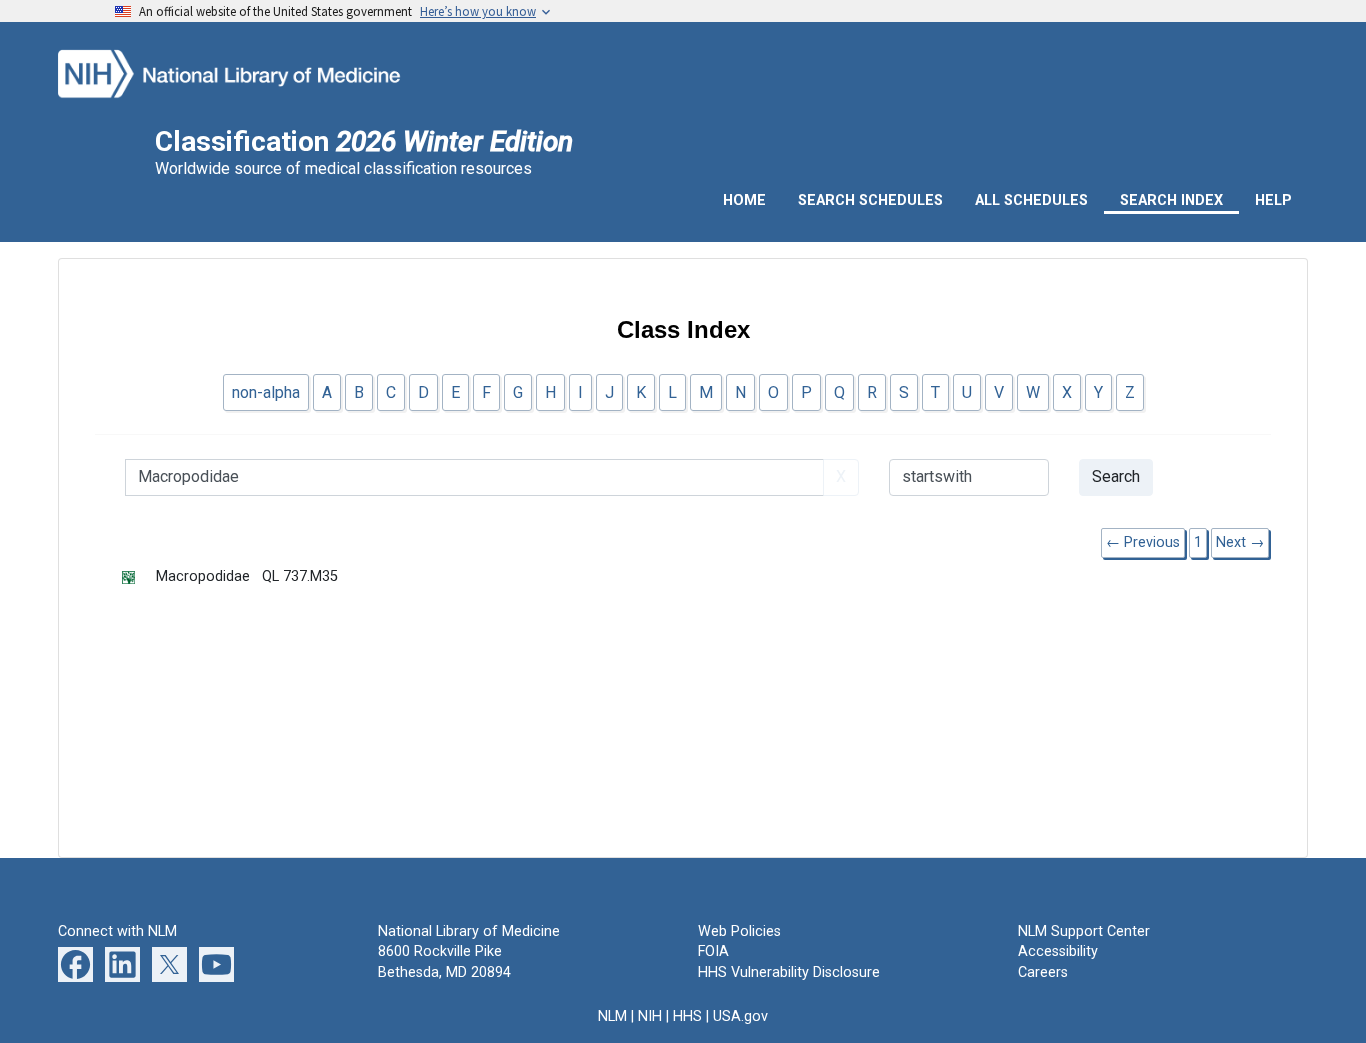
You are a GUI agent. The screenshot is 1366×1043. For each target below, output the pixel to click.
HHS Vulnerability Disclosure (789, 972)
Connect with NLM (117, 931)
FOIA (713, 951)
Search (1116, 476)
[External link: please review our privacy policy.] (75, 964)
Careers (1043, 972)
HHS (687, 1016)
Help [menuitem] (1273, 200)
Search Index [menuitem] (1171, 200)
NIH (650, 1016)
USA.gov (740, 1016)
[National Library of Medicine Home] (256, 71)
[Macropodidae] (139, 576)
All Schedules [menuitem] (1031, 200)
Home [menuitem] (744, 200)
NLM (612, 1016)
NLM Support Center (1084, 931)
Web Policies (739, 931)
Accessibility (1058, 951)
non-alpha (266, 392)
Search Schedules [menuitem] (870, 200)
